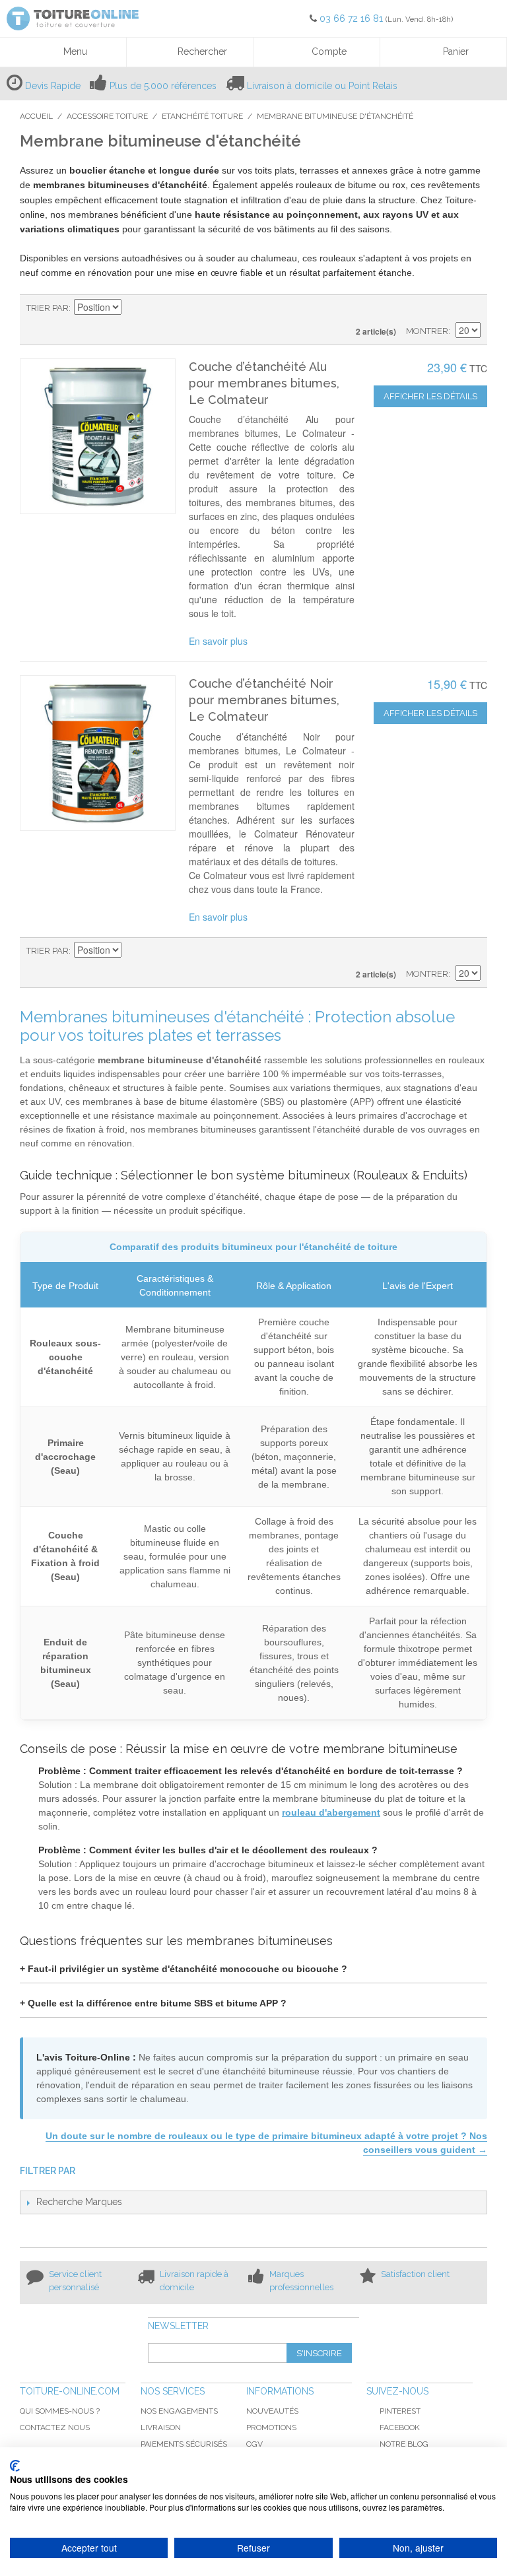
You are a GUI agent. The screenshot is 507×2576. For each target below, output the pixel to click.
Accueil (36, 116)
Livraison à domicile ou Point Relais (322, 86)
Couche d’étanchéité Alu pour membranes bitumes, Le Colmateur (264, 383)
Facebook (400, 2427)
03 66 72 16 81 (353, 18)
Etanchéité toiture (202, 116)
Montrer (427, 331)
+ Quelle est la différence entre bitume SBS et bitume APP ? (153, 2003)
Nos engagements (179, 2411)
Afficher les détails (430, 396)
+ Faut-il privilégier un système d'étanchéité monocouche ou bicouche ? (184, 1969)
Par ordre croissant (133, 308)
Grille (448, 308)
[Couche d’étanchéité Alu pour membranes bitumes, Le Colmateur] (98, 436)
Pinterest (400, 2411)
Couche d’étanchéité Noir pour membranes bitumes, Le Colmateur (264, 700)
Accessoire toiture (107, 116)
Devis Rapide (53, 86)
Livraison (161, 2427)
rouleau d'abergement (331, 1812)
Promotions (271, 2427)
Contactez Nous (55, 2427)
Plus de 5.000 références (163, 86)
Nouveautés (272, 2411)
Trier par (48, 308)
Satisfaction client (415, 2274)
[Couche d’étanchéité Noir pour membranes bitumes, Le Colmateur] (98, 753)
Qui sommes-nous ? (60, 2411)
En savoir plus (218, 641)
